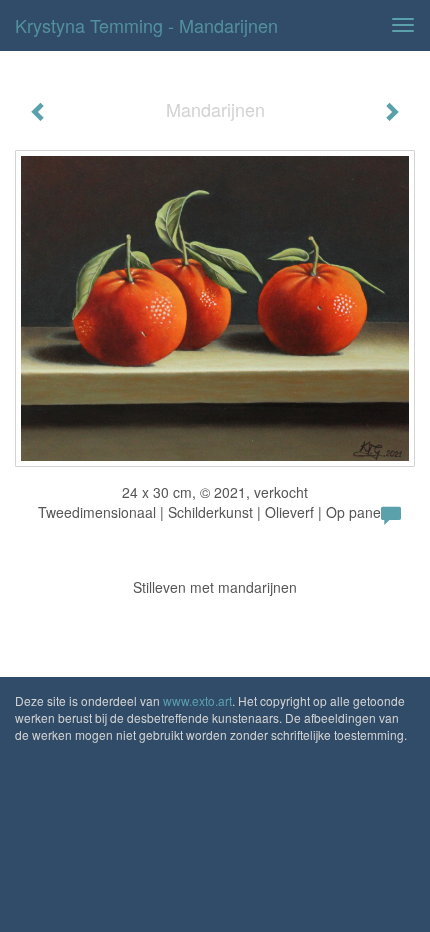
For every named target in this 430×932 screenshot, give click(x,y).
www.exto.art (197, 700)
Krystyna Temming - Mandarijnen (146, 25)
